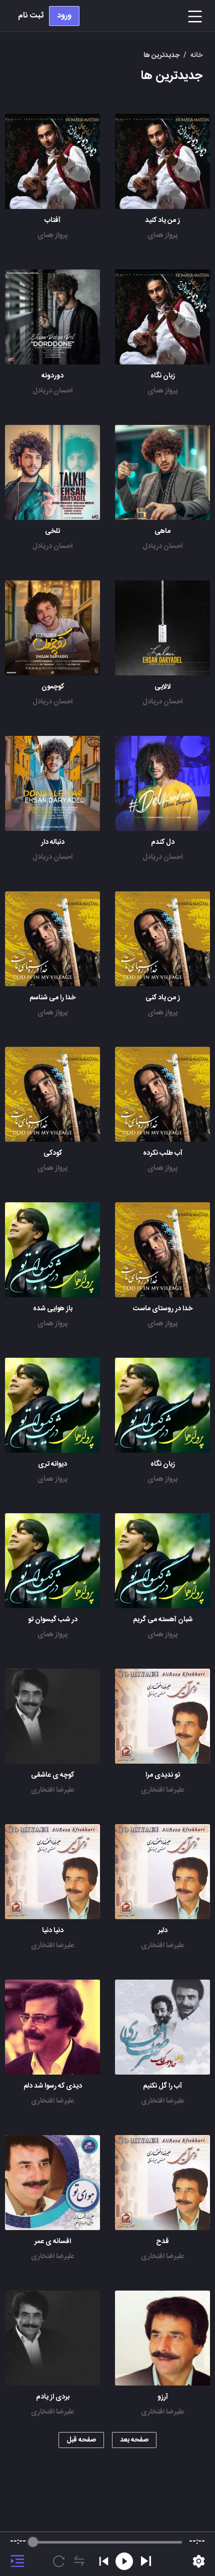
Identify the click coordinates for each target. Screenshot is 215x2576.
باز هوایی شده (53, 1309)
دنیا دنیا (53, 1931)
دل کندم (163, 842)
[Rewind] (124, 2561)
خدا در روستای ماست (163, 1309)
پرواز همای (162, 235)
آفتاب (52, 220)
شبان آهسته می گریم (163, 1620)
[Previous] (104, 2561)
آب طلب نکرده (163, 1153)
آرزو (163, 2397)
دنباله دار (53, 842)
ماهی (162, 531)
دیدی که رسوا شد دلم (53, 2086)
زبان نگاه (163, 376)
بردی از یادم (53, 2397)
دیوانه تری (52, 1464)
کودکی (53, 1153)
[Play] (146, 2561)
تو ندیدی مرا (163, 1775)
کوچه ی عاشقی (52, 1775)
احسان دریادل (52, 391)
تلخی (52, 531)
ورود (64, 16)
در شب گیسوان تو (53, 1620)
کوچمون (53, 687)
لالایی (163, 687)
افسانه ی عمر (53, 2242)
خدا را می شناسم (52, 998)
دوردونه (52, 376)
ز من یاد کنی (163, 998)
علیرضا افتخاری (162, 1790)
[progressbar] (107, 2542)
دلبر (163, 1931)
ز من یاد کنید (162, 220)
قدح (162, 2242)
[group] (107, 2554)
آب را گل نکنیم (162, 2086)
